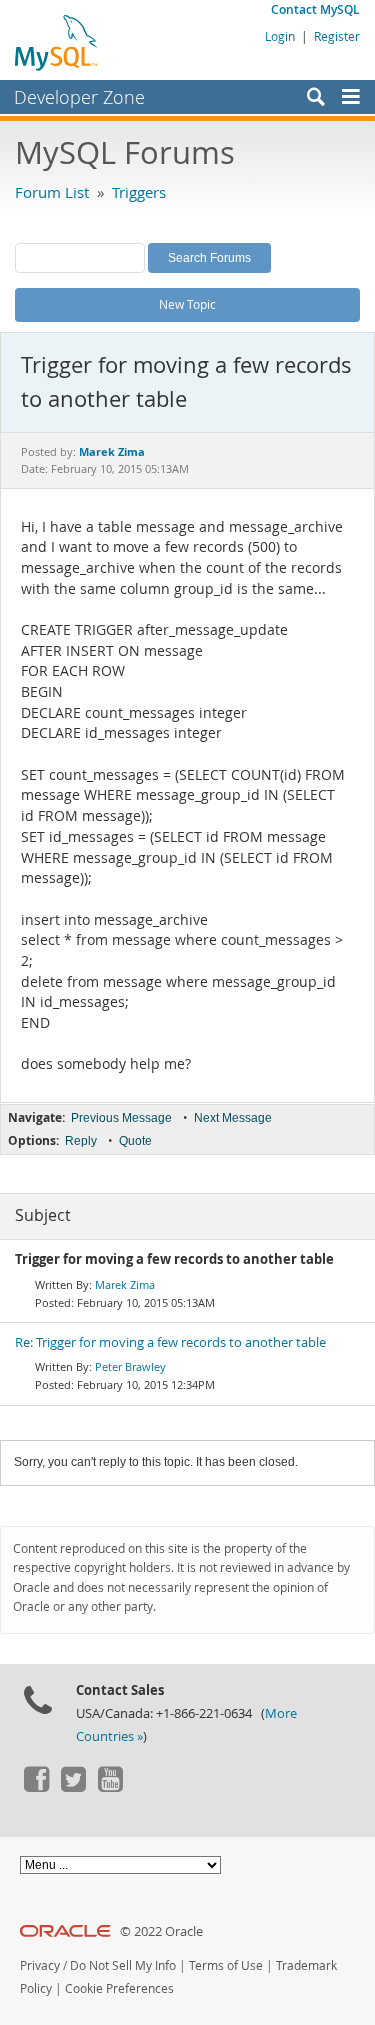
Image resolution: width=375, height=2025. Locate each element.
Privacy (40, 1965)
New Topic (187, 304)
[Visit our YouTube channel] (110, 1787)
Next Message (233, 1118)
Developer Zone (79, 97)
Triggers (139, 192)
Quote (135, 1141)
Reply (81, 1141)
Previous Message (121, 1118)
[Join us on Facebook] (36, 1787)
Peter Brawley (130, 1366)
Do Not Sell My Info (123, 1965)
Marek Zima (125, 1284)
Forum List (52, 192)
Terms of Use (226, 1965)
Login (280, 36)
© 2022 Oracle (161, 1931)
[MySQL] (57, 42)
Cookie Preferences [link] (119, 1988)
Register (337, 36)
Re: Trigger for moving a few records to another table (170, 1342)
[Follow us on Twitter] (73, 1787)
